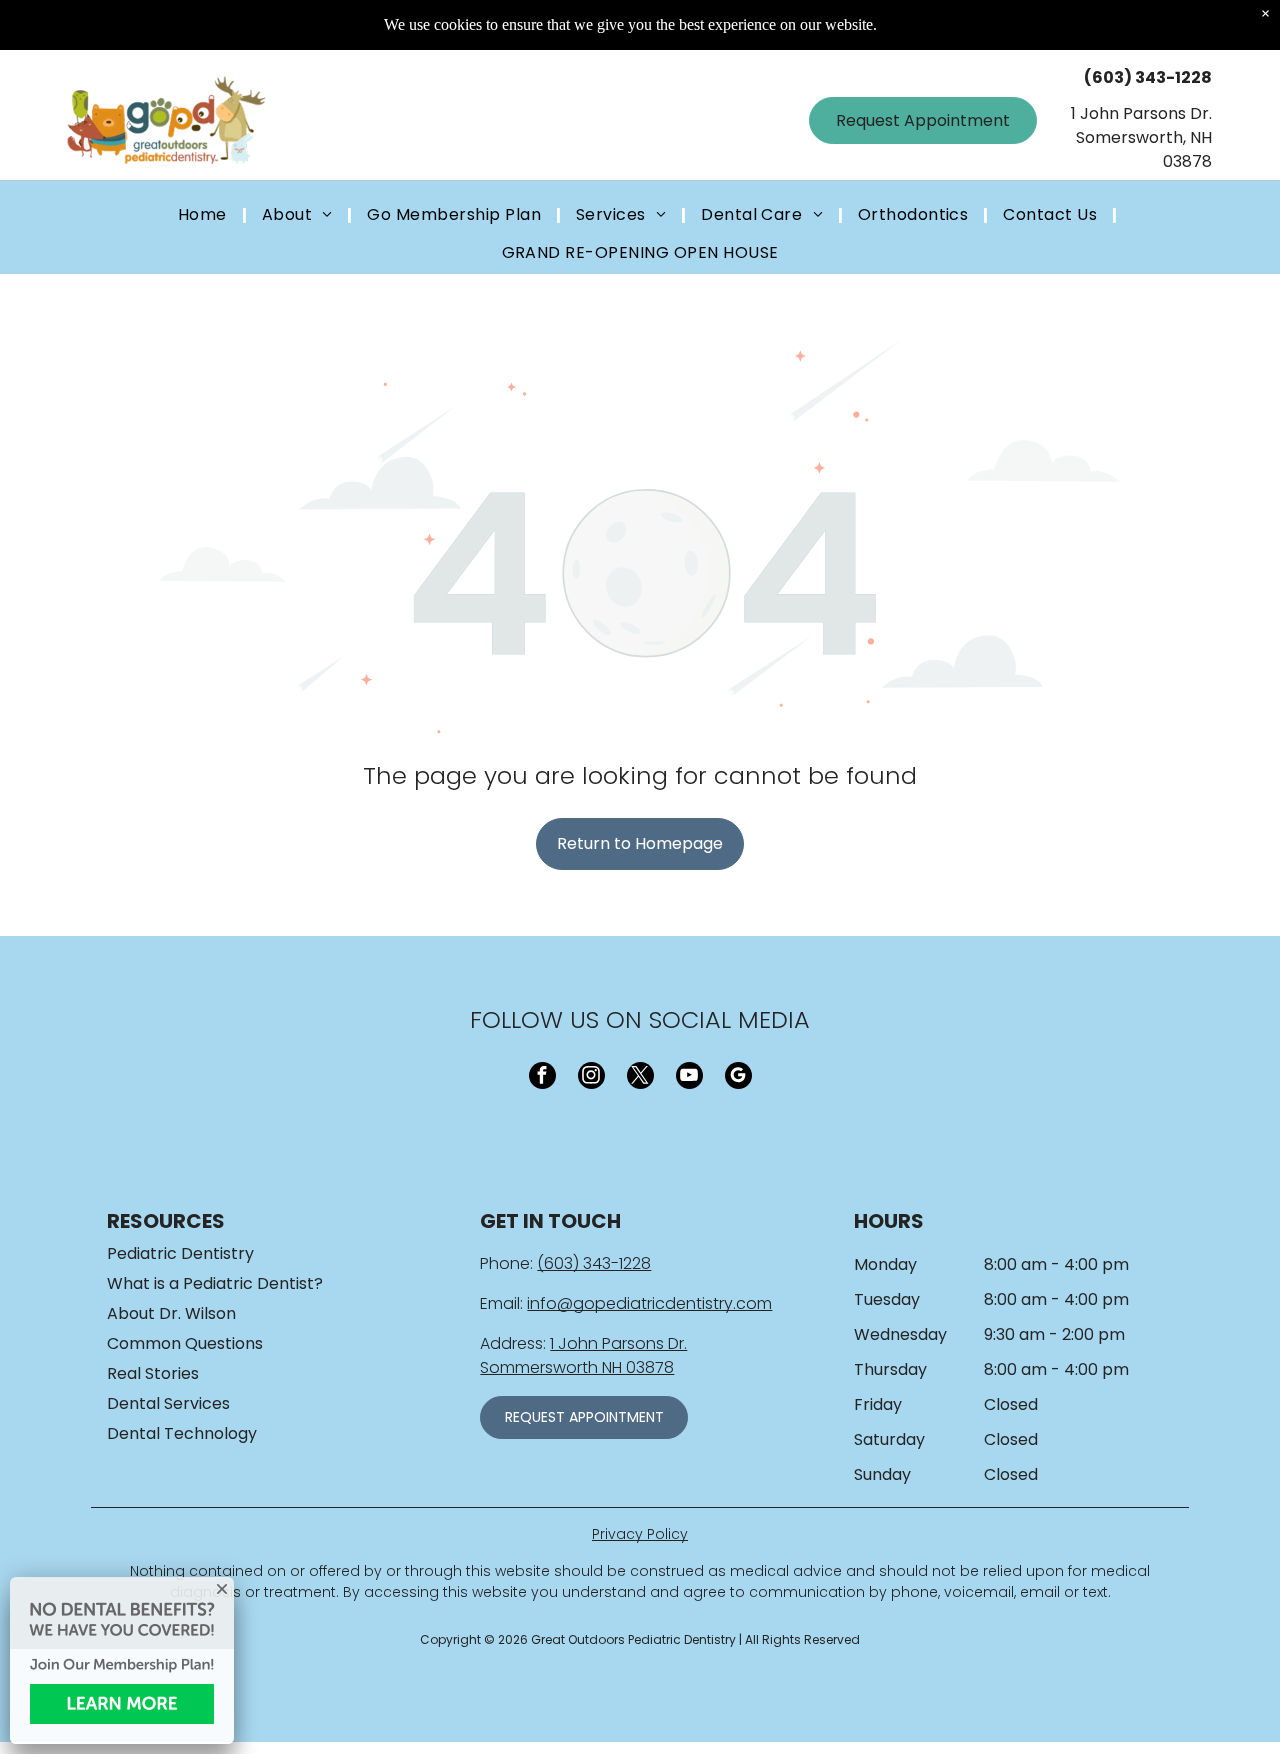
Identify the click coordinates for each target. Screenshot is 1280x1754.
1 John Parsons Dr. (618, 1343)
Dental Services (168, 1403)
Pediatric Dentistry (180, 1253)
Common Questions (185, 1343)
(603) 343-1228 (594, 1263)
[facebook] (542, 1078)
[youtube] (689, 1078)
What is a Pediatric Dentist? (215, 1283)
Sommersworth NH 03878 (577, 1367)
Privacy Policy (640, 1534)
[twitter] (640, 1078)
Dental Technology (182, 1433)
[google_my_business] (738, 1078)
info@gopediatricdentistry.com (649, 1303)
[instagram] (591, 1078)
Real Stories (153, 1373)
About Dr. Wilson (171, 1313)
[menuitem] (205, 215)
